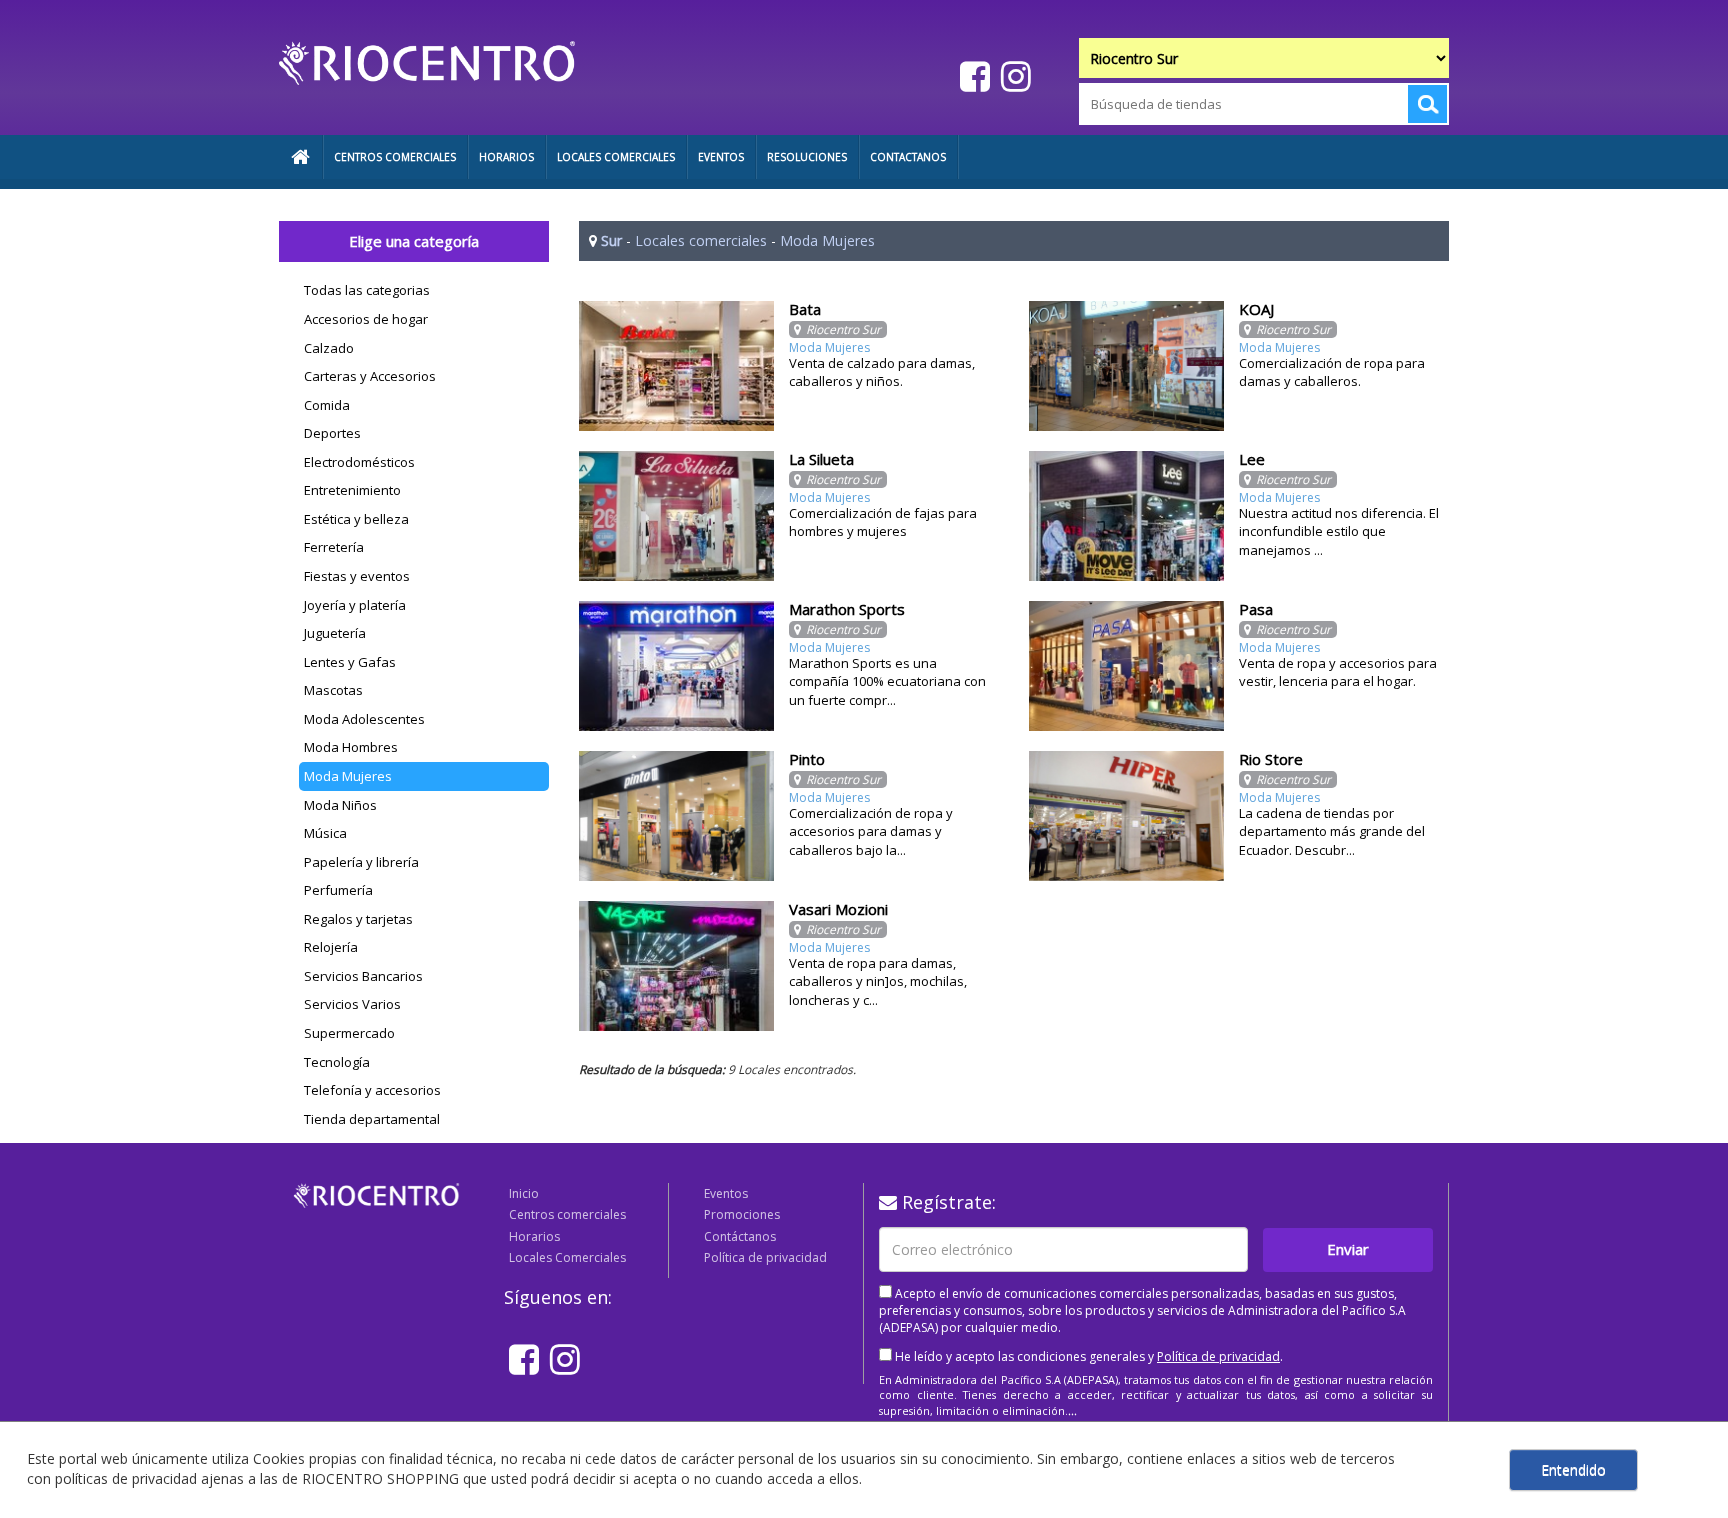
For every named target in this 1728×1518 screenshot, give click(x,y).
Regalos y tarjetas (358, 919)
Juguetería (335, 633)
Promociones (742, 1214)
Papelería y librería (361, 862)
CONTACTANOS (908, 157)
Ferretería (334, 547)
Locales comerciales (701, 240)
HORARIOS (506, 157)
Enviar (1348, 1249)
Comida (327, 405)
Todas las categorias (367, 290)
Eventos (726, 1193)
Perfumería (338, 890)
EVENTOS (721, 157)
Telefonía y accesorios (372, 1090)
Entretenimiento (352, 490)
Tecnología (337, 1062)
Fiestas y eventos (357, 576)
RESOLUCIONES (807, 157)
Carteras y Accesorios (370, 376)
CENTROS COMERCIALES (395, 157)
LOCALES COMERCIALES (616, 157)
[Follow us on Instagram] (1013, 75)
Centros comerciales (567, 1214)
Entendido (1573, 1469)
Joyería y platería (355, 605)
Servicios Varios (352, 1004)
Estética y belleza (356, 519)
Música (325, 833)
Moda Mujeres (348, 776)
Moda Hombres (351, 747)
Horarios (534, 1236)
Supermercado (349, 1033)
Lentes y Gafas (350, 662)
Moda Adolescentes (364, 719)
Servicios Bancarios (363, 976)
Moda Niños (340, 805)
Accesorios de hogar (366, 319)
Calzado (329, 348)
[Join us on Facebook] (972, 75)
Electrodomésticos (359, 462)
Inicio (524, 1193)
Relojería (331, 947)
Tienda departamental (372, 1119)
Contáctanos (740, 1236)
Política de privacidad (765, 1257)
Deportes (332, 433)
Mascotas (333, 690)
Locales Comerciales (567, 1257)
